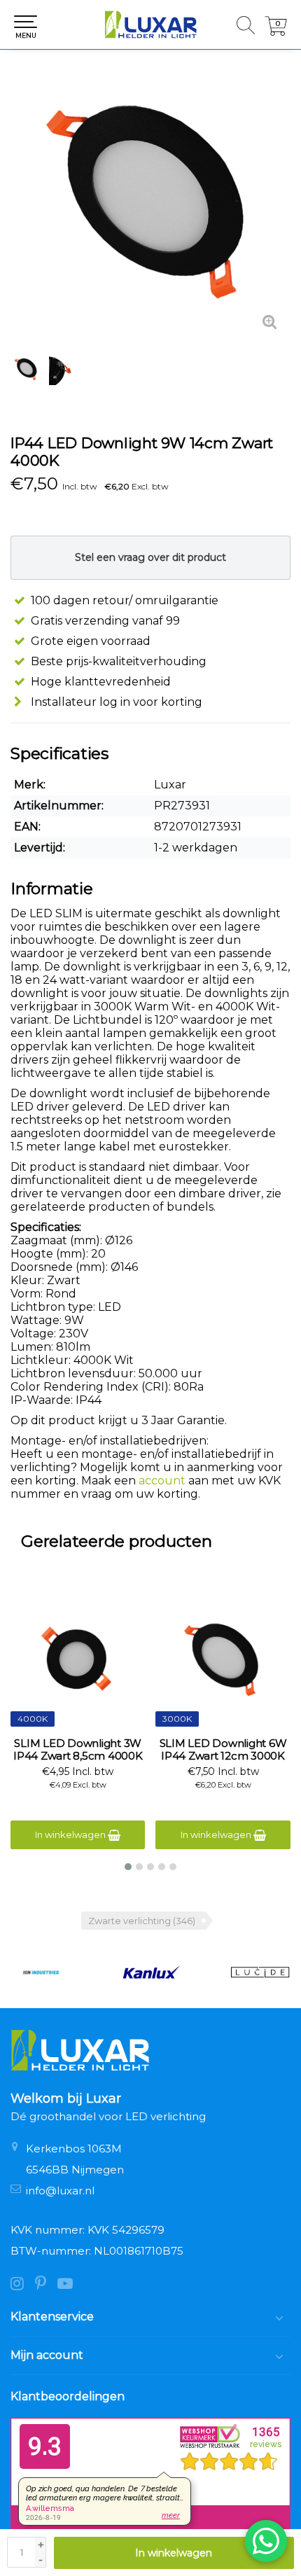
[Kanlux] (151, 1972)
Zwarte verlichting (142, 1921)
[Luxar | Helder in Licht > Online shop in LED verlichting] (150, 25)
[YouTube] (69, 2285)
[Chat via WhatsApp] (266, 2541)
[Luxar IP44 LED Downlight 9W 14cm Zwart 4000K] (150, 203)
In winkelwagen (174, 2553)
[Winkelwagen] (276, 32)
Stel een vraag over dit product (150, 557)
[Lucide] (260, 1972)
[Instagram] (23, 2285)
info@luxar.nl (60, 2191)
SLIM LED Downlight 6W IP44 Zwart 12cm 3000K (223, 1750)
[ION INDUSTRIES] (41, 1972)
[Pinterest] (46, 2285)
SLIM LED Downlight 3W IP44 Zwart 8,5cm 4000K (78, 1750)
